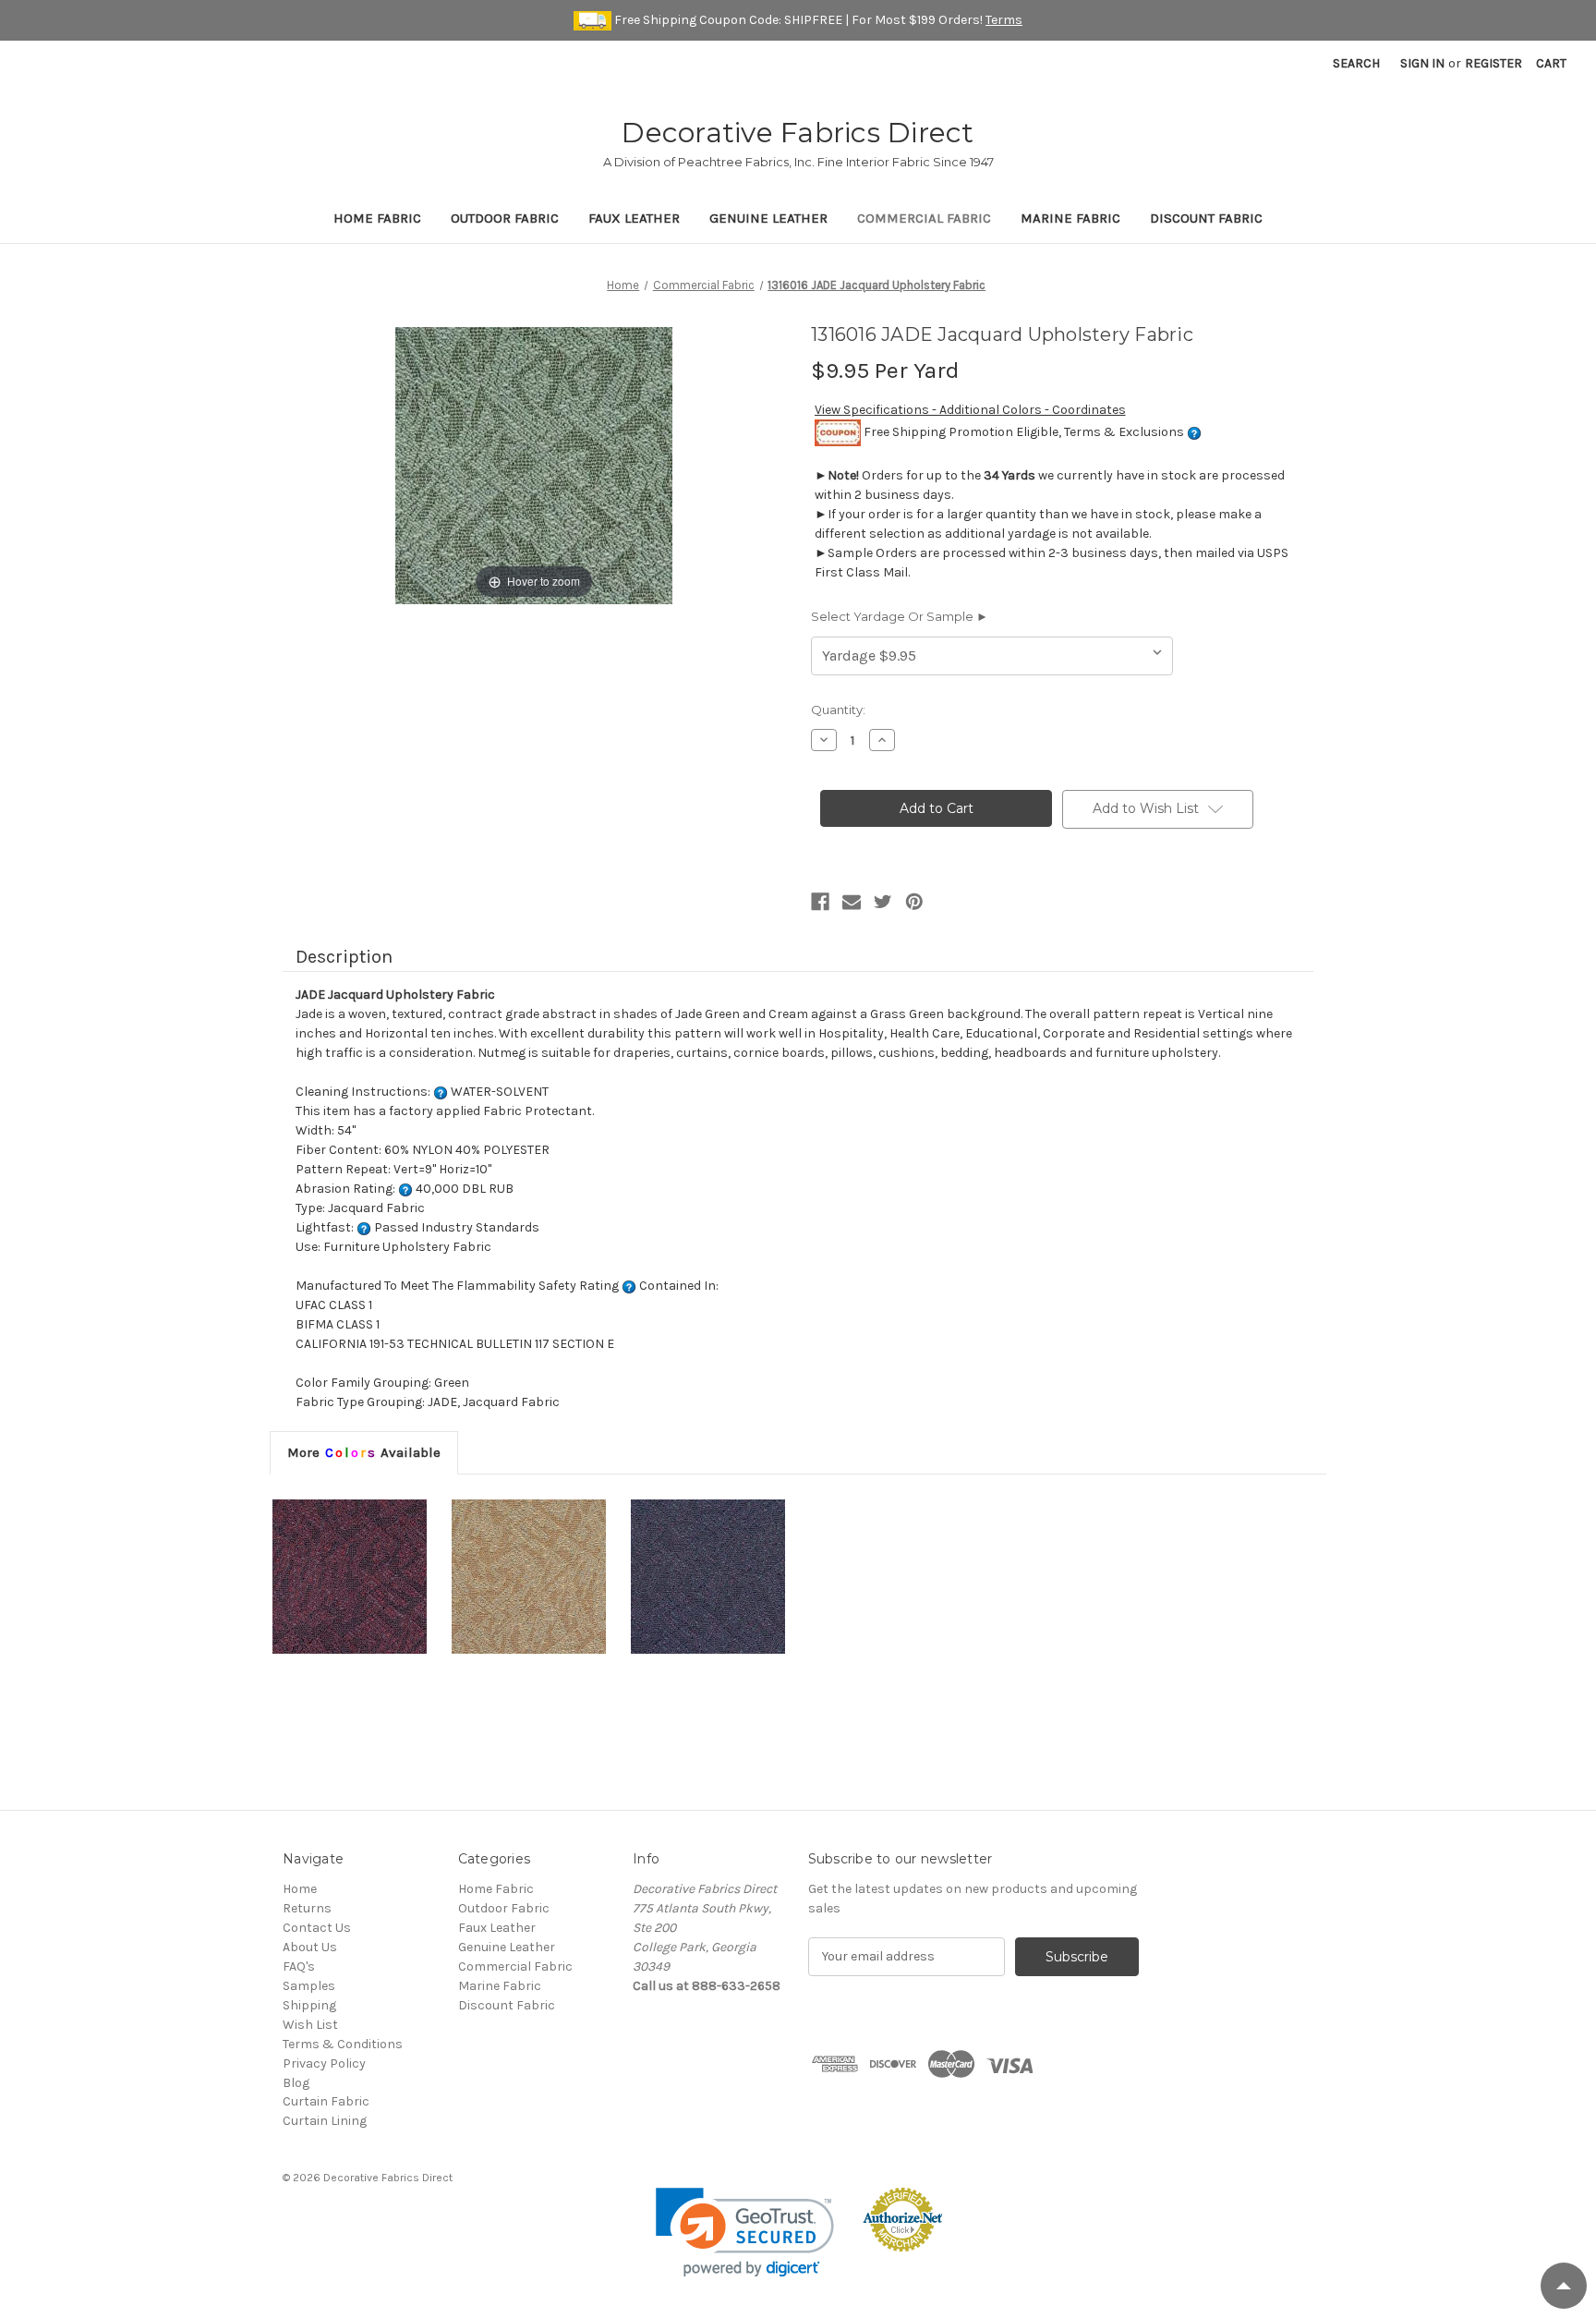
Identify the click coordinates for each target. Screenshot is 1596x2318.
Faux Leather (634, 218)
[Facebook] (820, 902)
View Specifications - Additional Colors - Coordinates (970, 410)
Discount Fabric (1206, 218)
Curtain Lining (325, 2121)
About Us (310, 1947)
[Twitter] (883, 902)
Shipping (309, 2005)
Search (1356, 63)
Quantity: (838, 710)
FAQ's (299, 1966)
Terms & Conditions (343, 2044)
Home (300, 1889)
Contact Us (317, 1928)
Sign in (1422, 63)
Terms (1004, 20)
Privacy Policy (324, 2063)
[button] (745, 2233)
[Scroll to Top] (1564, 2286)
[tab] (364, 1452)
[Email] (852, 902)
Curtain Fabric (326, 2101)
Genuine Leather (768, 218)
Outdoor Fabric (505, 218)
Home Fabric (377, 218)
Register (1493, 63)
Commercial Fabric (924, 218)
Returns (307, 1908)
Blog (296, 2083)
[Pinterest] (914, 902)
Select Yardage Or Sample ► (900, 616)
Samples (309, 1986)
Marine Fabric (1070, 218)
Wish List (310, 2025)
